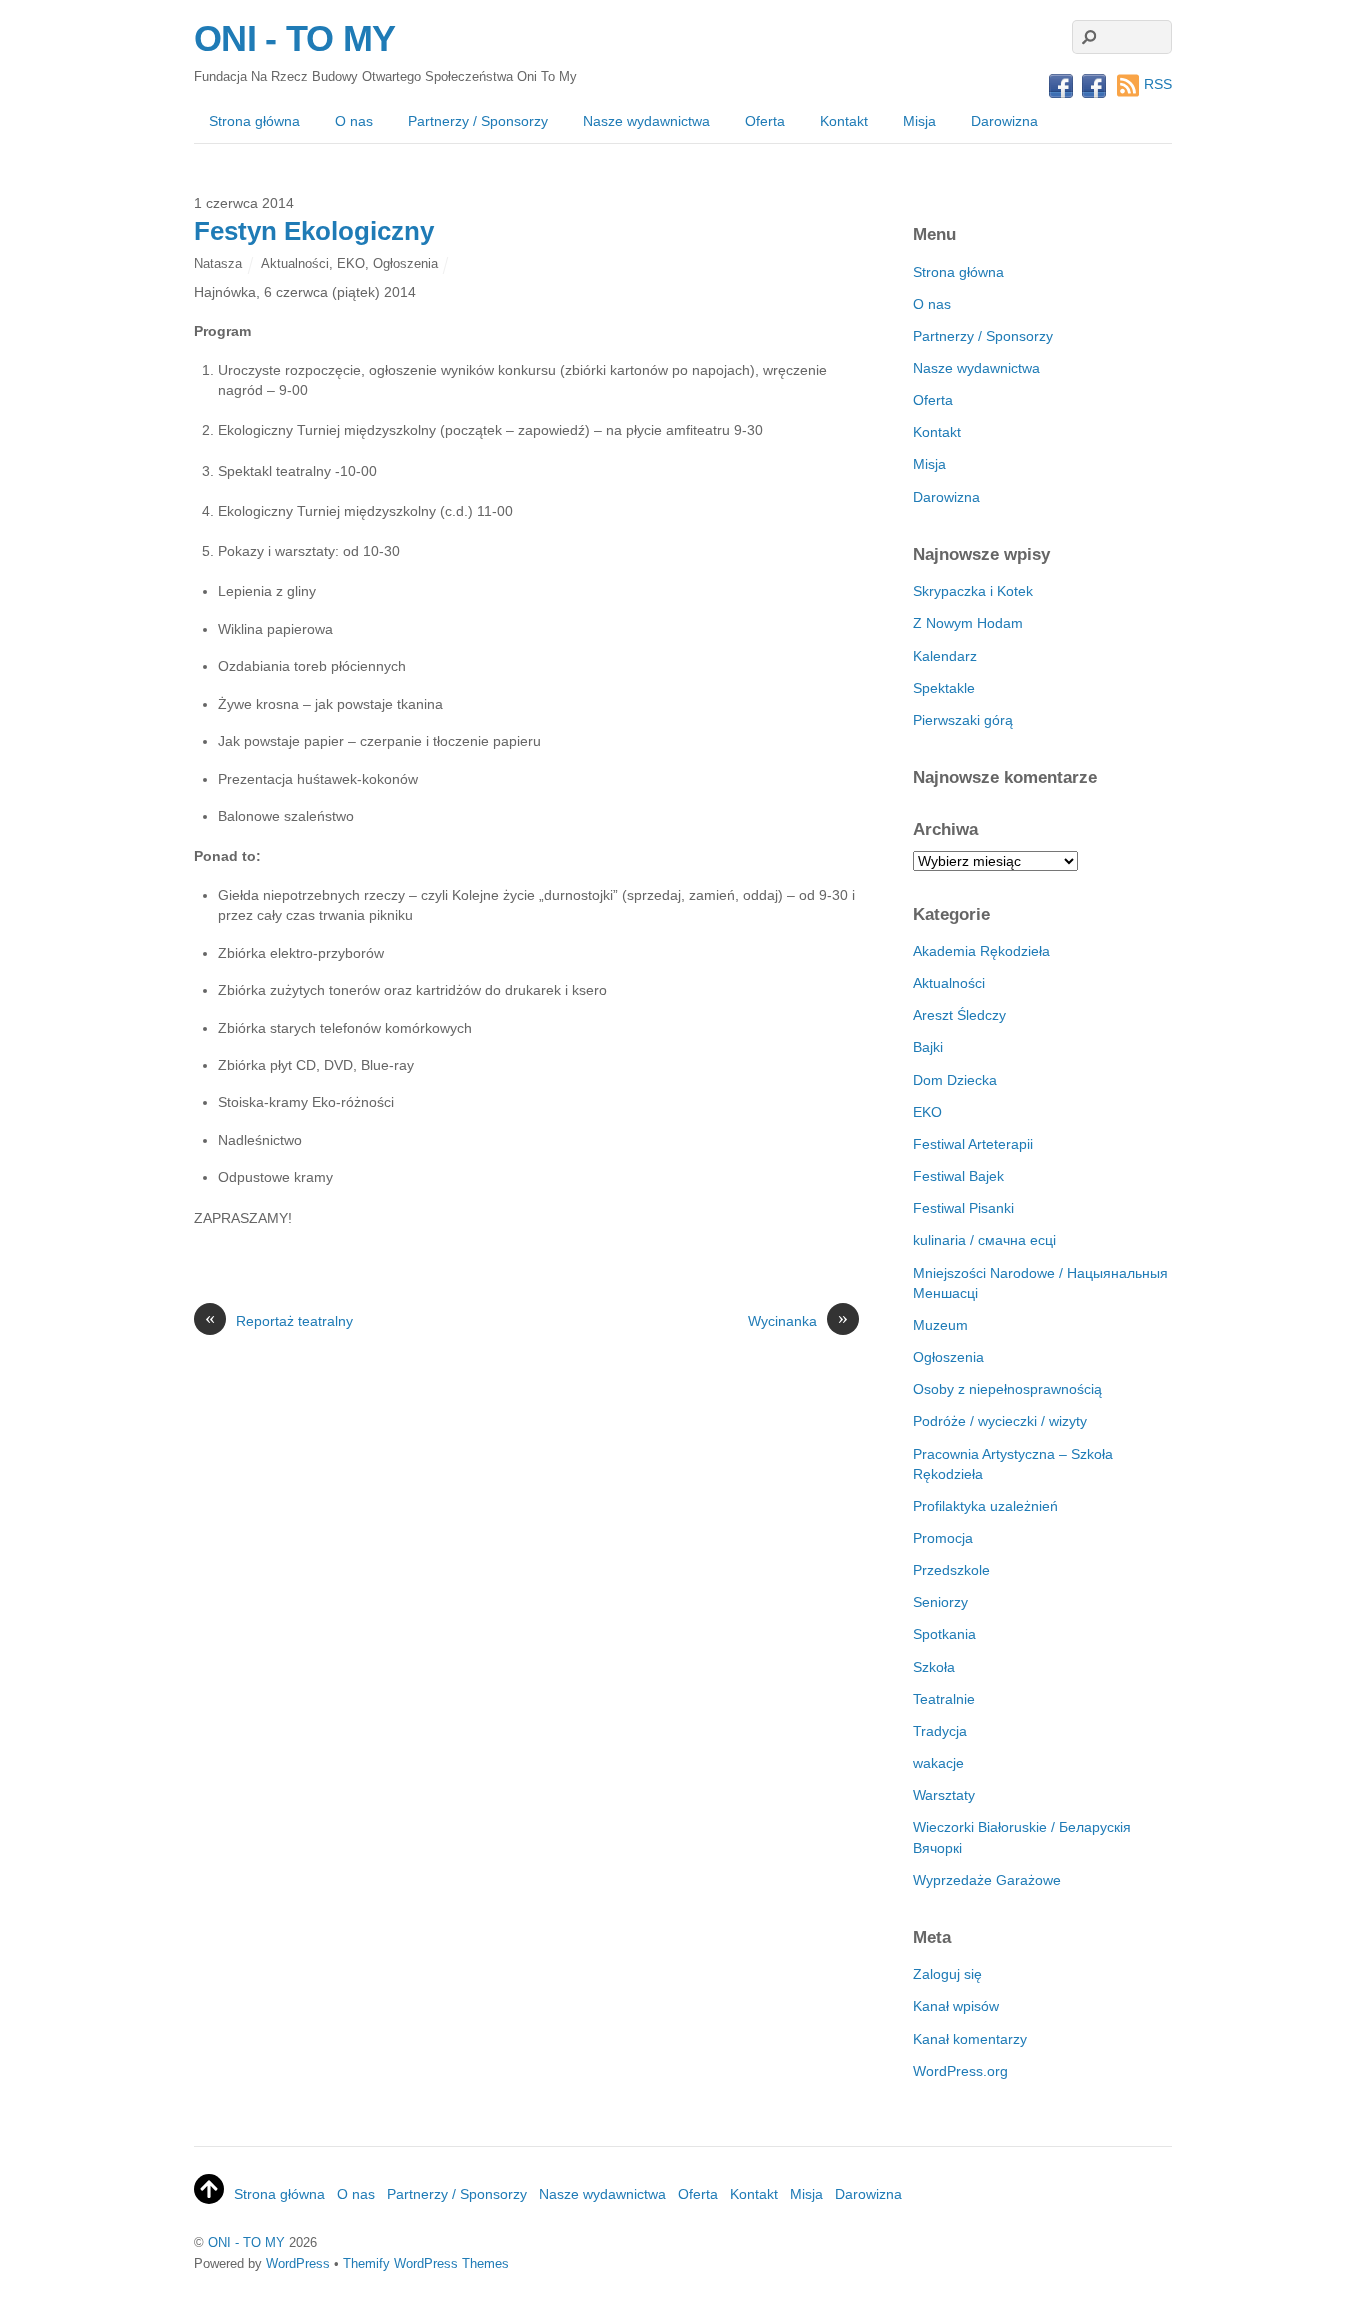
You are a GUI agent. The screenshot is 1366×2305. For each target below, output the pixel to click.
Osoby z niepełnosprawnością (1007, 1389)
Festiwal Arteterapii (973, 1144)
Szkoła (934, 1667)
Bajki (928, 1047)
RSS (1158, 84)
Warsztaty (944, 1795)
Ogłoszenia (405, 263)
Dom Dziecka (955, 1080)
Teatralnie (944, 1699)
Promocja (943, 1538)
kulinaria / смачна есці (984, 1240)
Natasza (218, 263)
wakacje (938, 1763)
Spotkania (944, 1634)
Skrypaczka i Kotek (973, 591)
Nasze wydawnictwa (646, 121)
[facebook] (1061, 87)
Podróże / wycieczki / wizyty (1000, 1421)
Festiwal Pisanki (963, 1208)
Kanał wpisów (956, 2006)
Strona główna (254, 121)
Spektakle (944, 688)
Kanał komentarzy (970, 2039)
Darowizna (1004, 121)
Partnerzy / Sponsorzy (478, 121)
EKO (351, 263)
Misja (919, 121)
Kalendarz (945, 656)
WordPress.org (960, 2071)
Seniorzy (940, 1602)
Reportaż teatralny (279, 1320)
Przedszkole (951, 1570)
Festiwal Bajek (958, 1176)
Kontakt (844, 121)
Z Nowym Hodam (968, 623)
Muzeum (940, 1325)
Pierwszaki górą (963, 720)
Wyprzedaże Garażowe (987, 1880)
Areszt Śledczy (959, 1015)
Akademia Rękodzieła (981, 951)
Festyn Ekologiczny (314, 231)
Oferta (765, 121)
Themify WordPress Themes (426, 2263)
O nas (354, 121)
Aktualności (295, 263)
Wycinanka (798, 1320)
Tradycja (940, 1731)
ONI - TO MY (246, 2242)
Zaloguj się (947, 1974)
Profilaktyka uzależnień (985, 1506)
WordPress (298, 2263)
